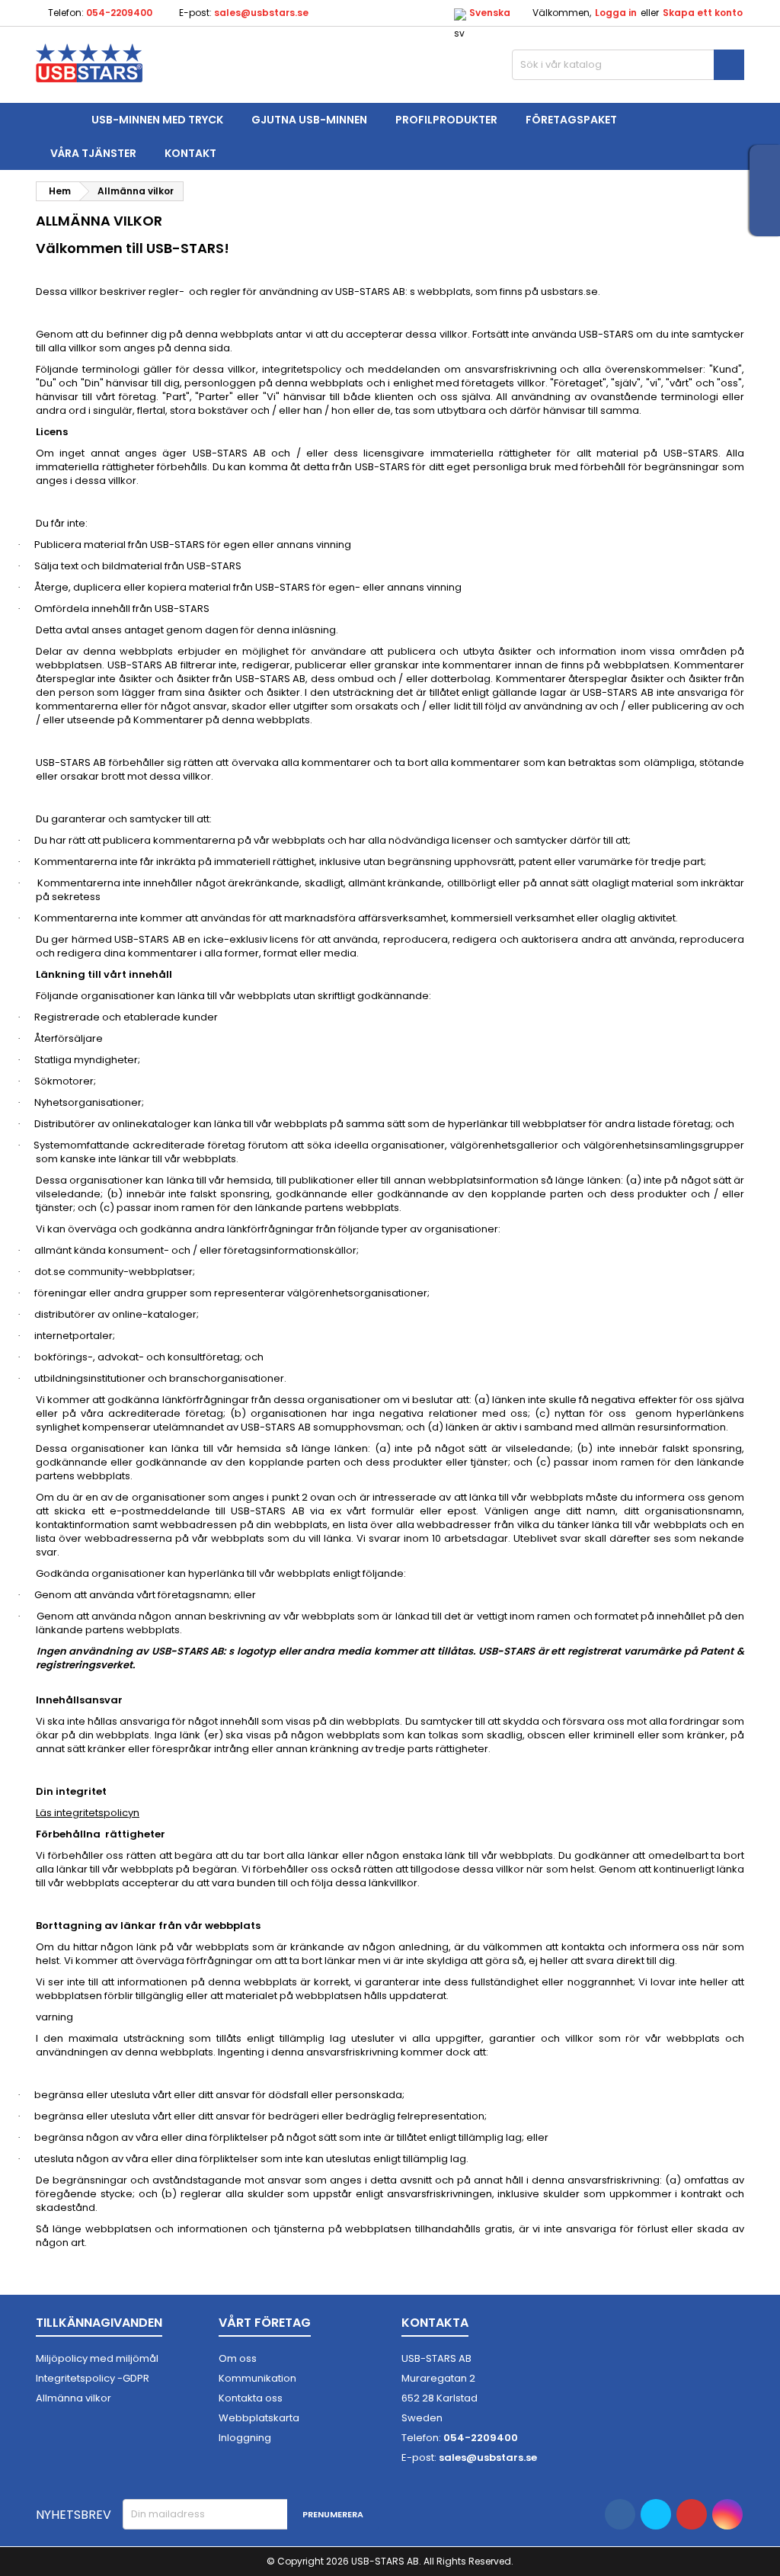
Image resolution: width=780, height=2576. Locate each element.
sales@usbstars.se (261, 13)
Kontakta (435, 2323)
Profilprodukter (446, 120)
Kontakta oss (251, 2398)
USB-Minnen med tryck (157, 120)
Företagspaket (571, 120)
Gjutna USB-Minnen (309, 120)
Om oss (238, 2358)
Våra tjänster (93, 153)
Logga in (616, 13)
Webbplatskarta (259, 2418)
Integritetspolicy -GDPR (93, 2378)
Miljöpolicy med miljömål (97, 2358)
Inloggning (245, 2438)
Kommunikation (257, 2378)
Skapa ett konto (703, 13)
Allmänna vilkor (74, 2398)
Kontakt (190, 153)
